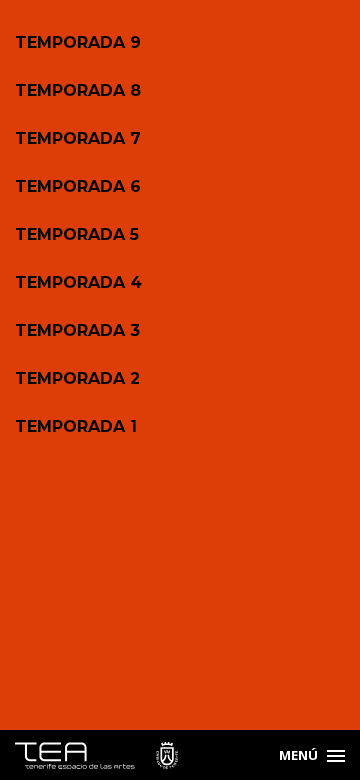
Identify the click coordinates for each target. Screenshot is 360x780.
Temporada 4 (78, 282)
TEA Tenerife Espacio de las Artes (96, 755)
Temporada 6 (78, 186)
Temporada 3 (77, 330)
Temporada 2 (77, 378)
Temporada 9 (78, 42)
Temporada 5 (77, 234)
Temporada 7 (78, 138)
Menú (298, 755)
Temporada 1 (76, 426)
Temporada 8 (78, 90)
